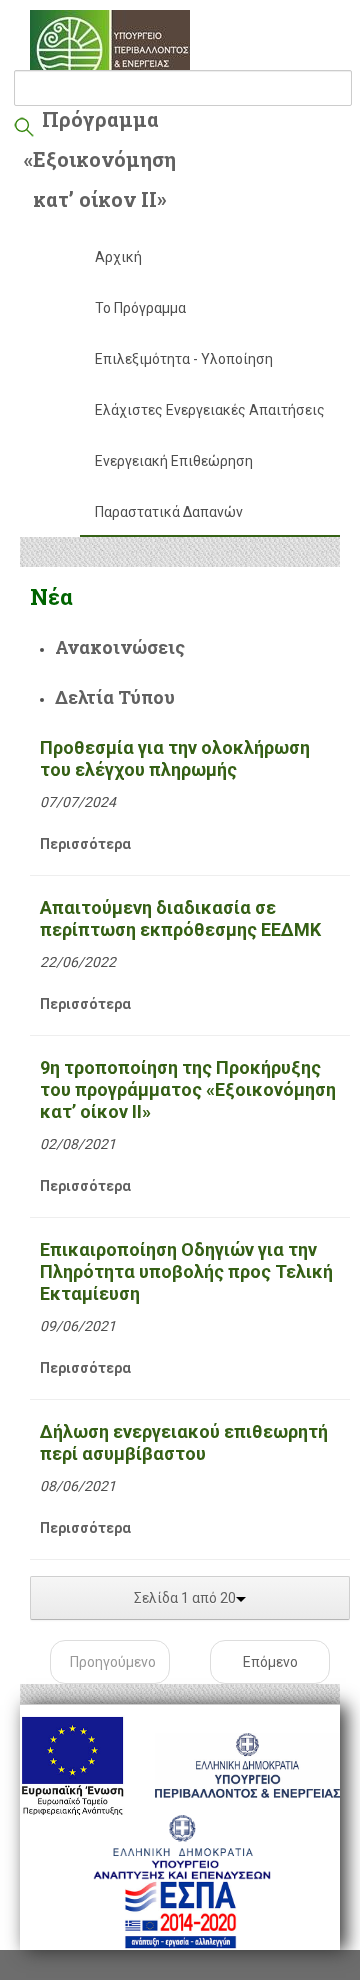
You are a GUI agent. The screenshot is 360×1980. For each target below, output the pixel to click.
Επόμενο (270, 1662)
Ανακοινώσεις (120, 647)
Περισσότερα (85, 844)
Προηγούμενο (113, 1662)
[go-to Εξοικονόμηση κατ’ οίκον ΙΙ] (110, 49)
